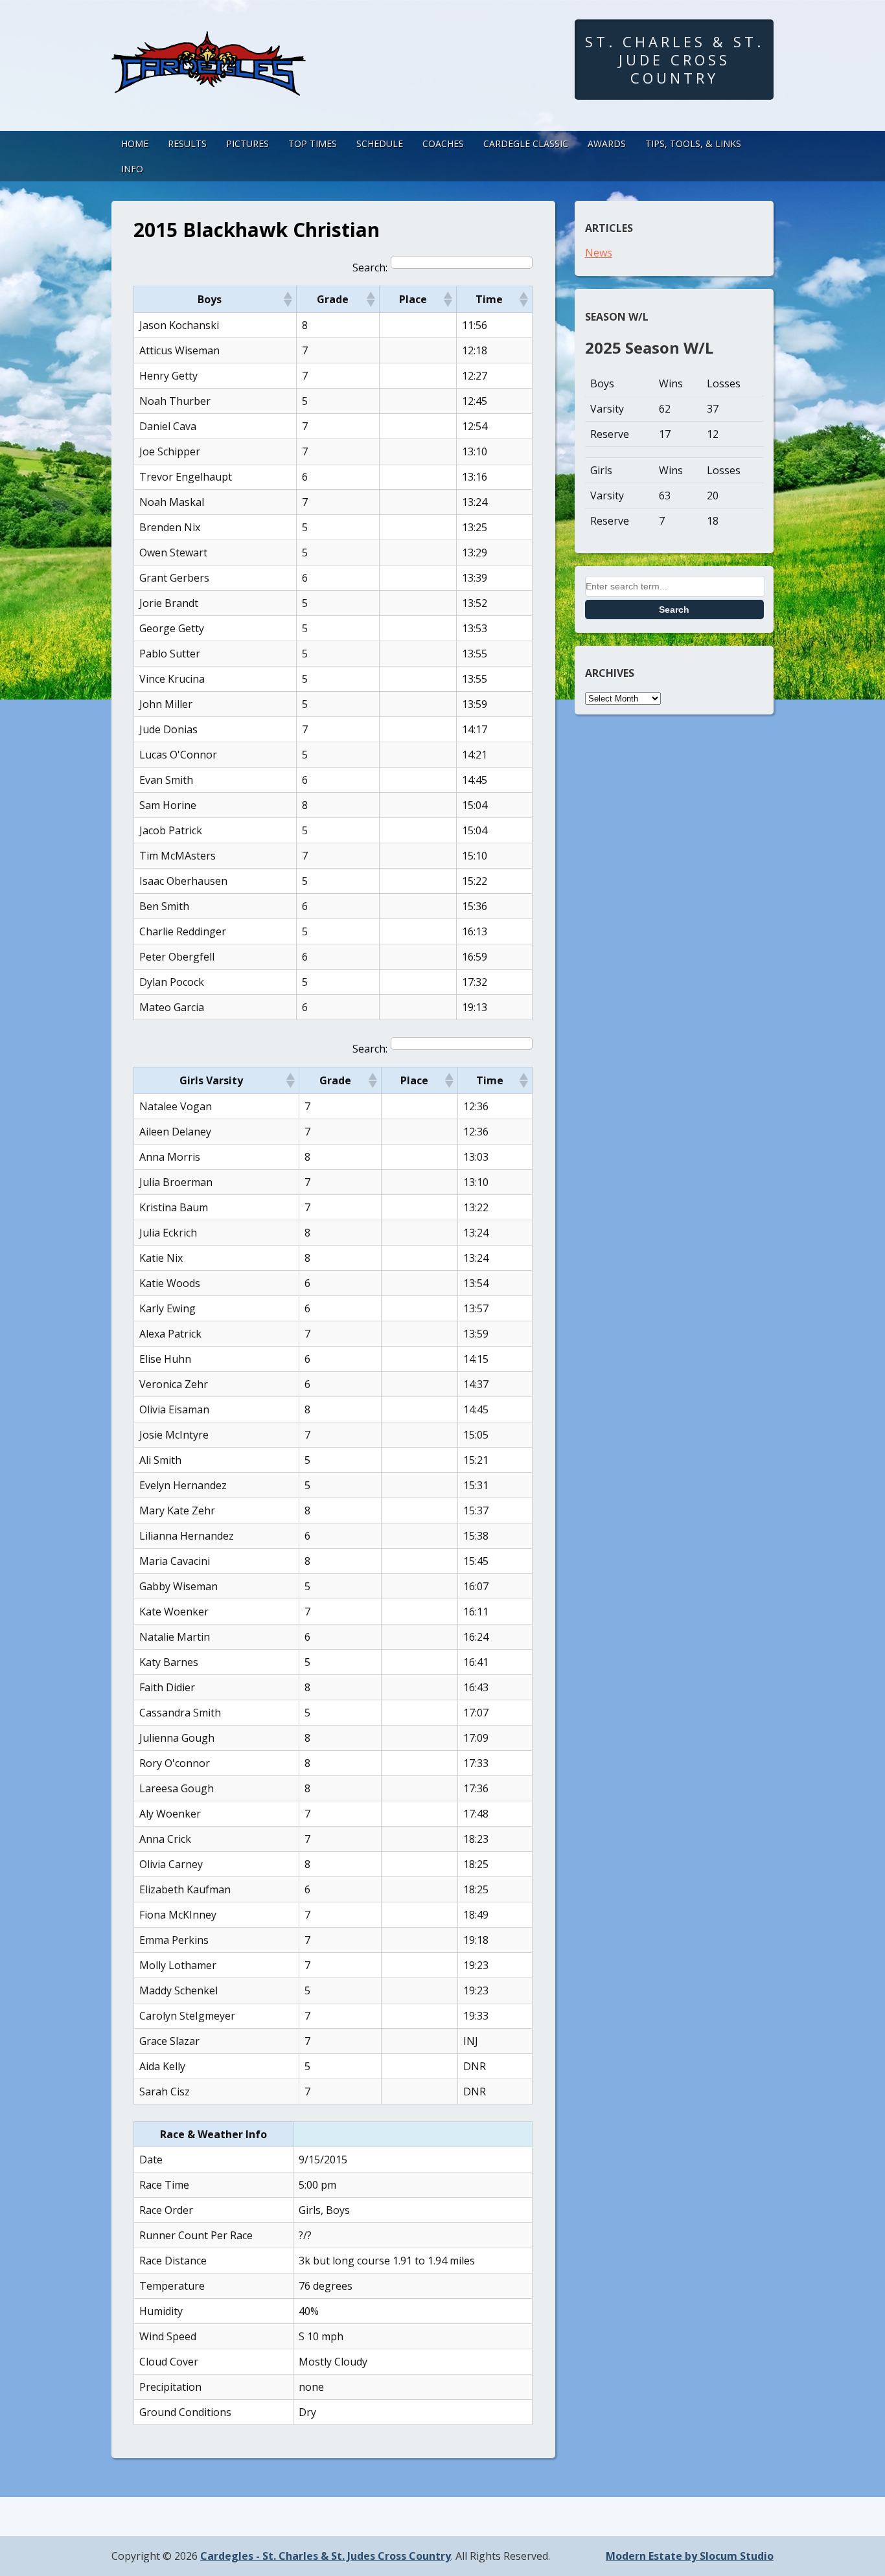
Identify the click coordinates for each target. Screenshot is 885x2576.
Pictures (247, 143)
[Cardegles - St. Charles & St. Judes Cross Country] (209, 84)
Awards (607, 143)
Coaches (443, 143)
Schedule (380, 143)
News (599, 253)
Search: (370, 268)
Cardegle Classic (526, 143)
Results (187, 143)
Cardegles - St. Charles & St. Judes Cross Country (326, 2556)
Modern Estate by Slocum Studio (690, 2556)
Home (135, 143)
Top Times (313, 143)
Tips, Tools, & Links (693, 143)
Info (132, 169)
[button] (287, 299)
